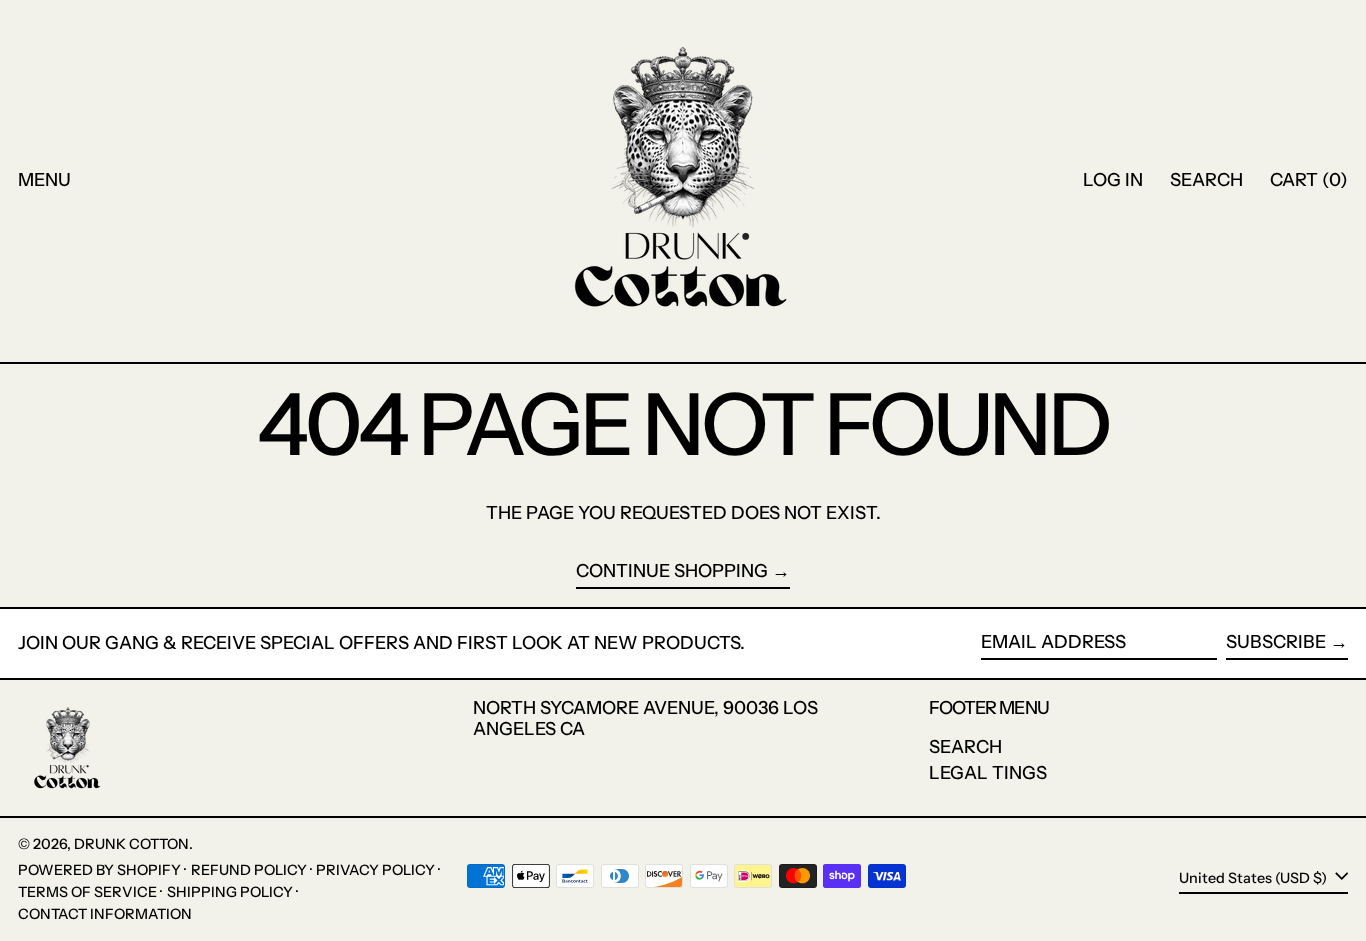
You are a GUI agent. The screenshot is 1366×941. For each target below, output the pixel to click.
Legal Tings (988, 773)
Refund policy (249, 870)
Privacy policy (375, 870)
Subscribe (1276, 642)
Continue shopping (672, 571)
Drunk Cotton (131, 844)
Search (965, 747)
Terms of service (87, 892)
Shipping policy (230, 892)
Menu (44, 180)
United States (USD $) (1254, 878)
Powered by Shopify (99, 870)
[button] (1206, 181)
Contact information (105, 914)
